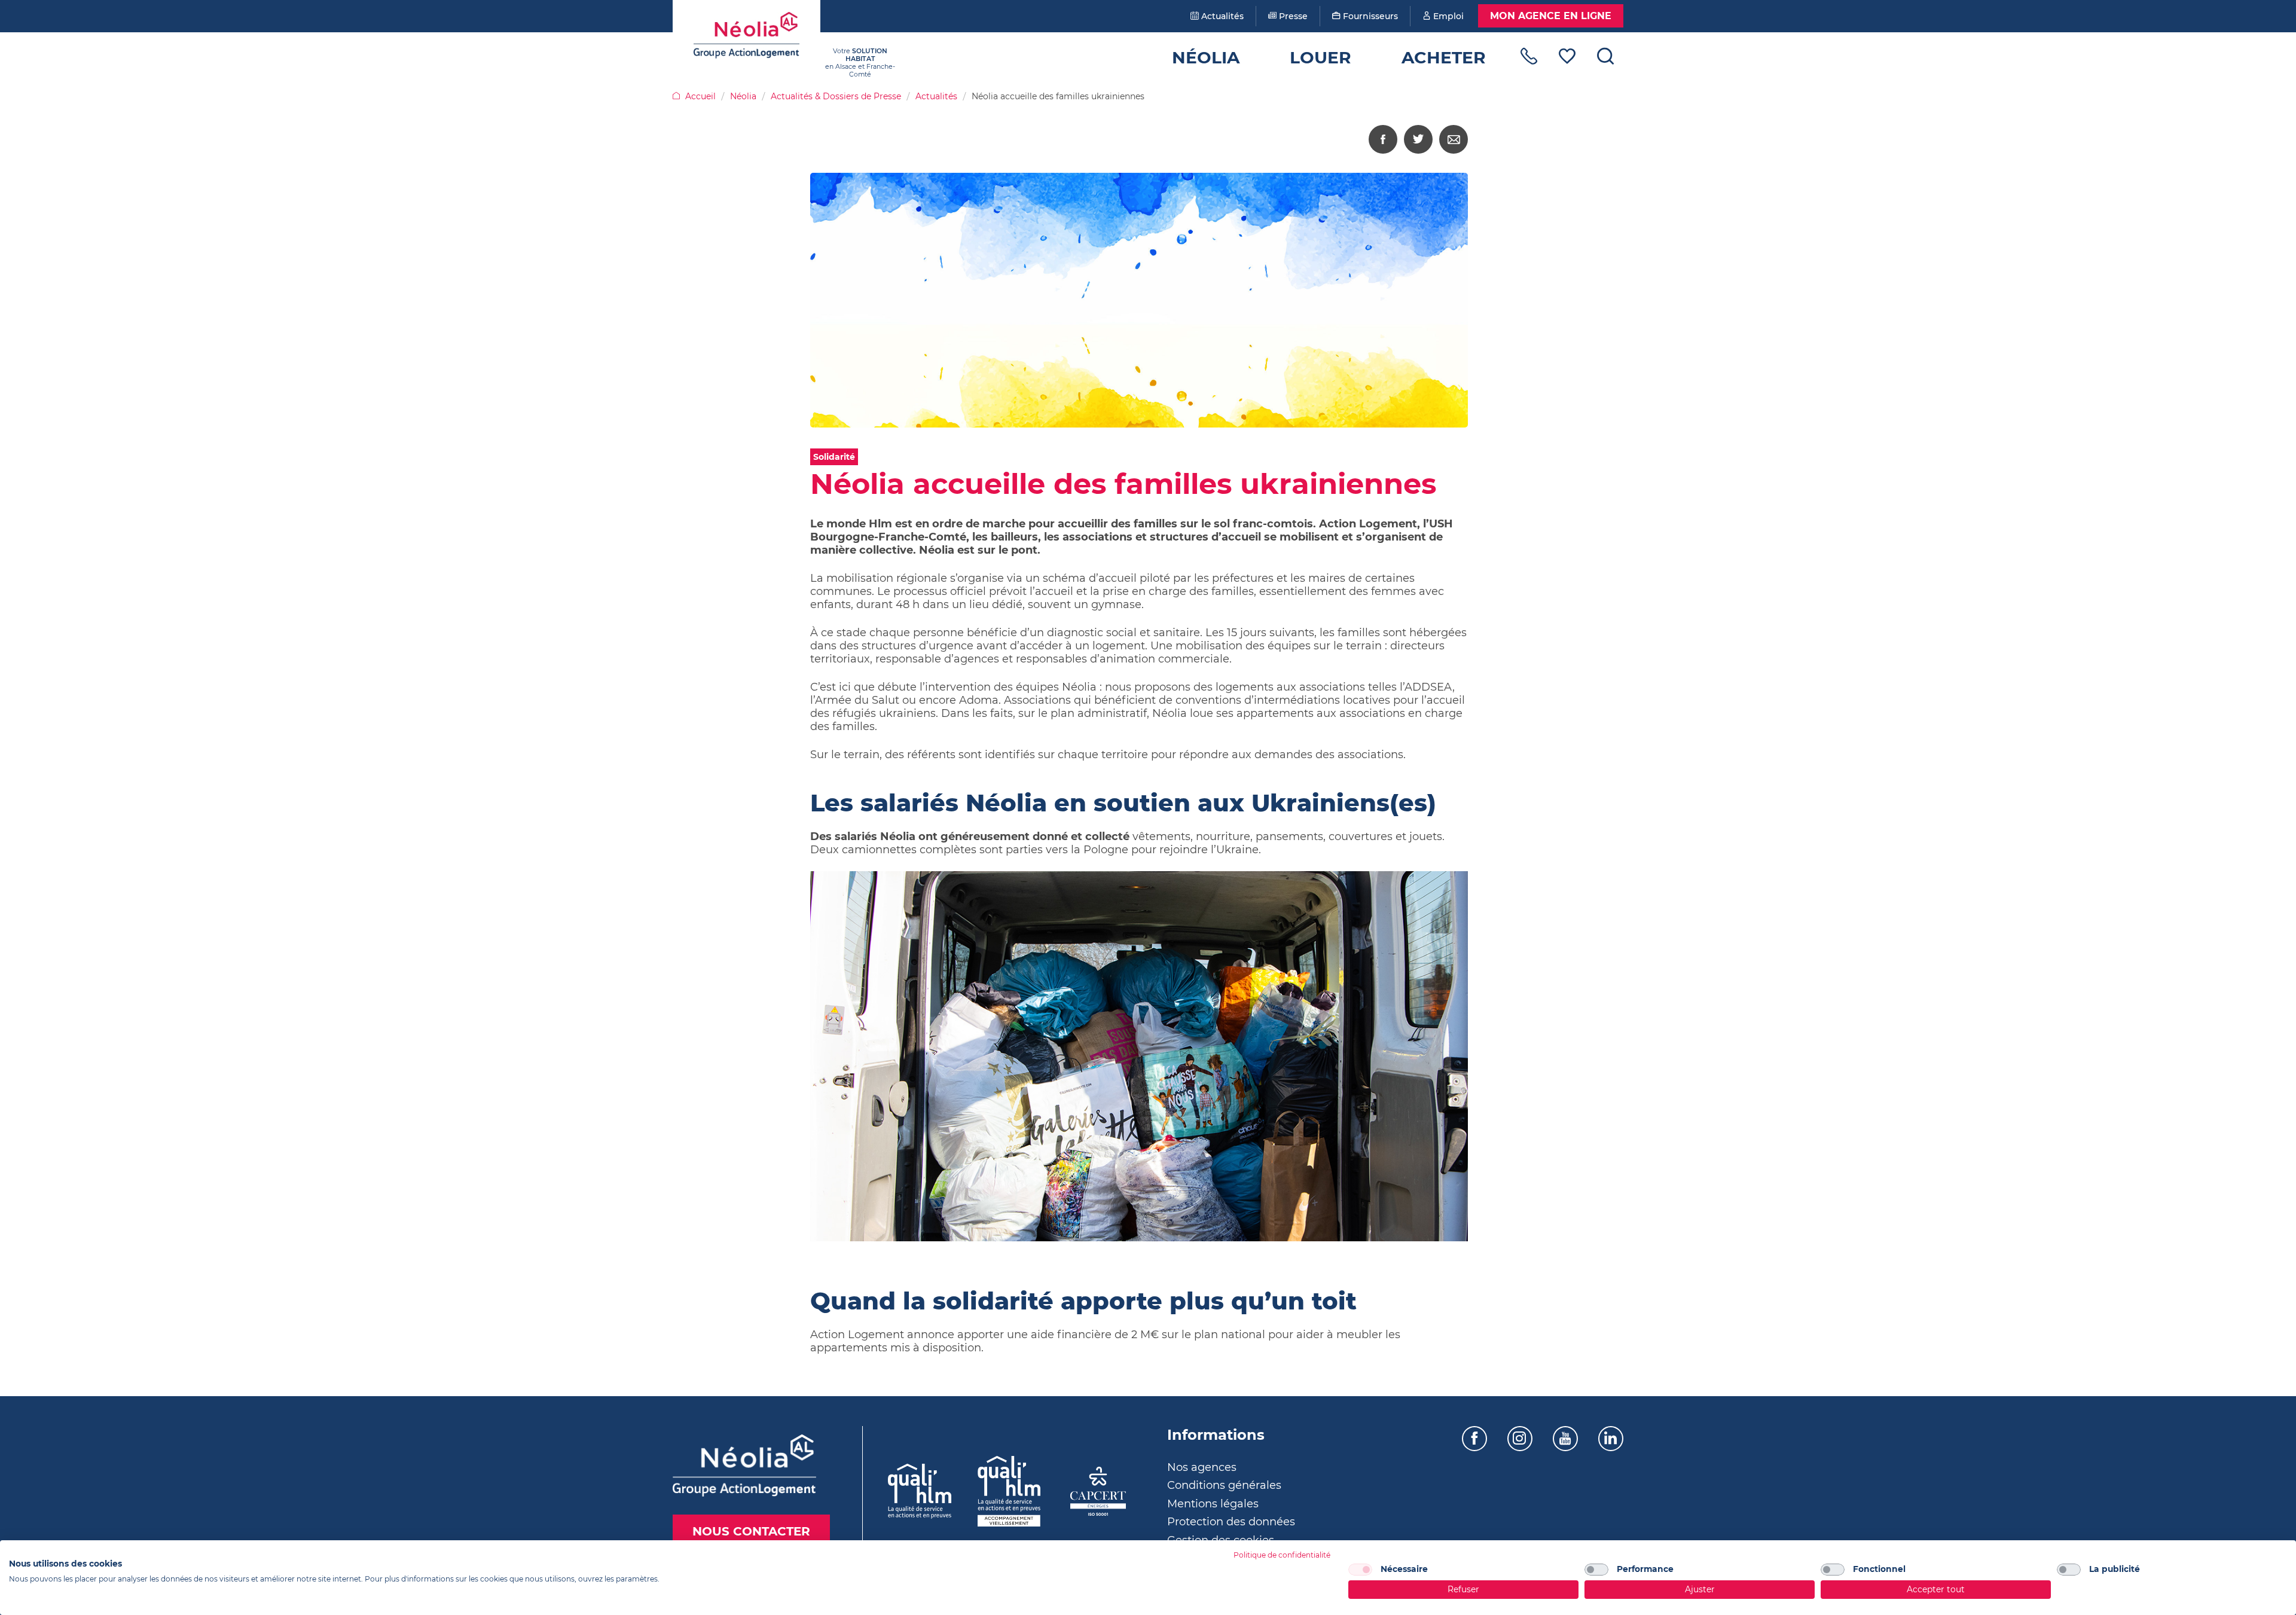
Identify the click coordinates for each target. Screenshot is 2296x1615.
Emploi (1447, 16)
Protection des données (1231, 1522)
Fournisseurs (1369, 16)
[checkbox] (1360, 1570)
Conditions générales (1224, 1485)
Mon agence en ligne (1551, 16)
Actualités (1221, 16)
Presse (1292, 16)
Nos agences (1202, 1467)
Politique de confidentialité (1282, 1555)
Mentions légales (1213, 1504)
